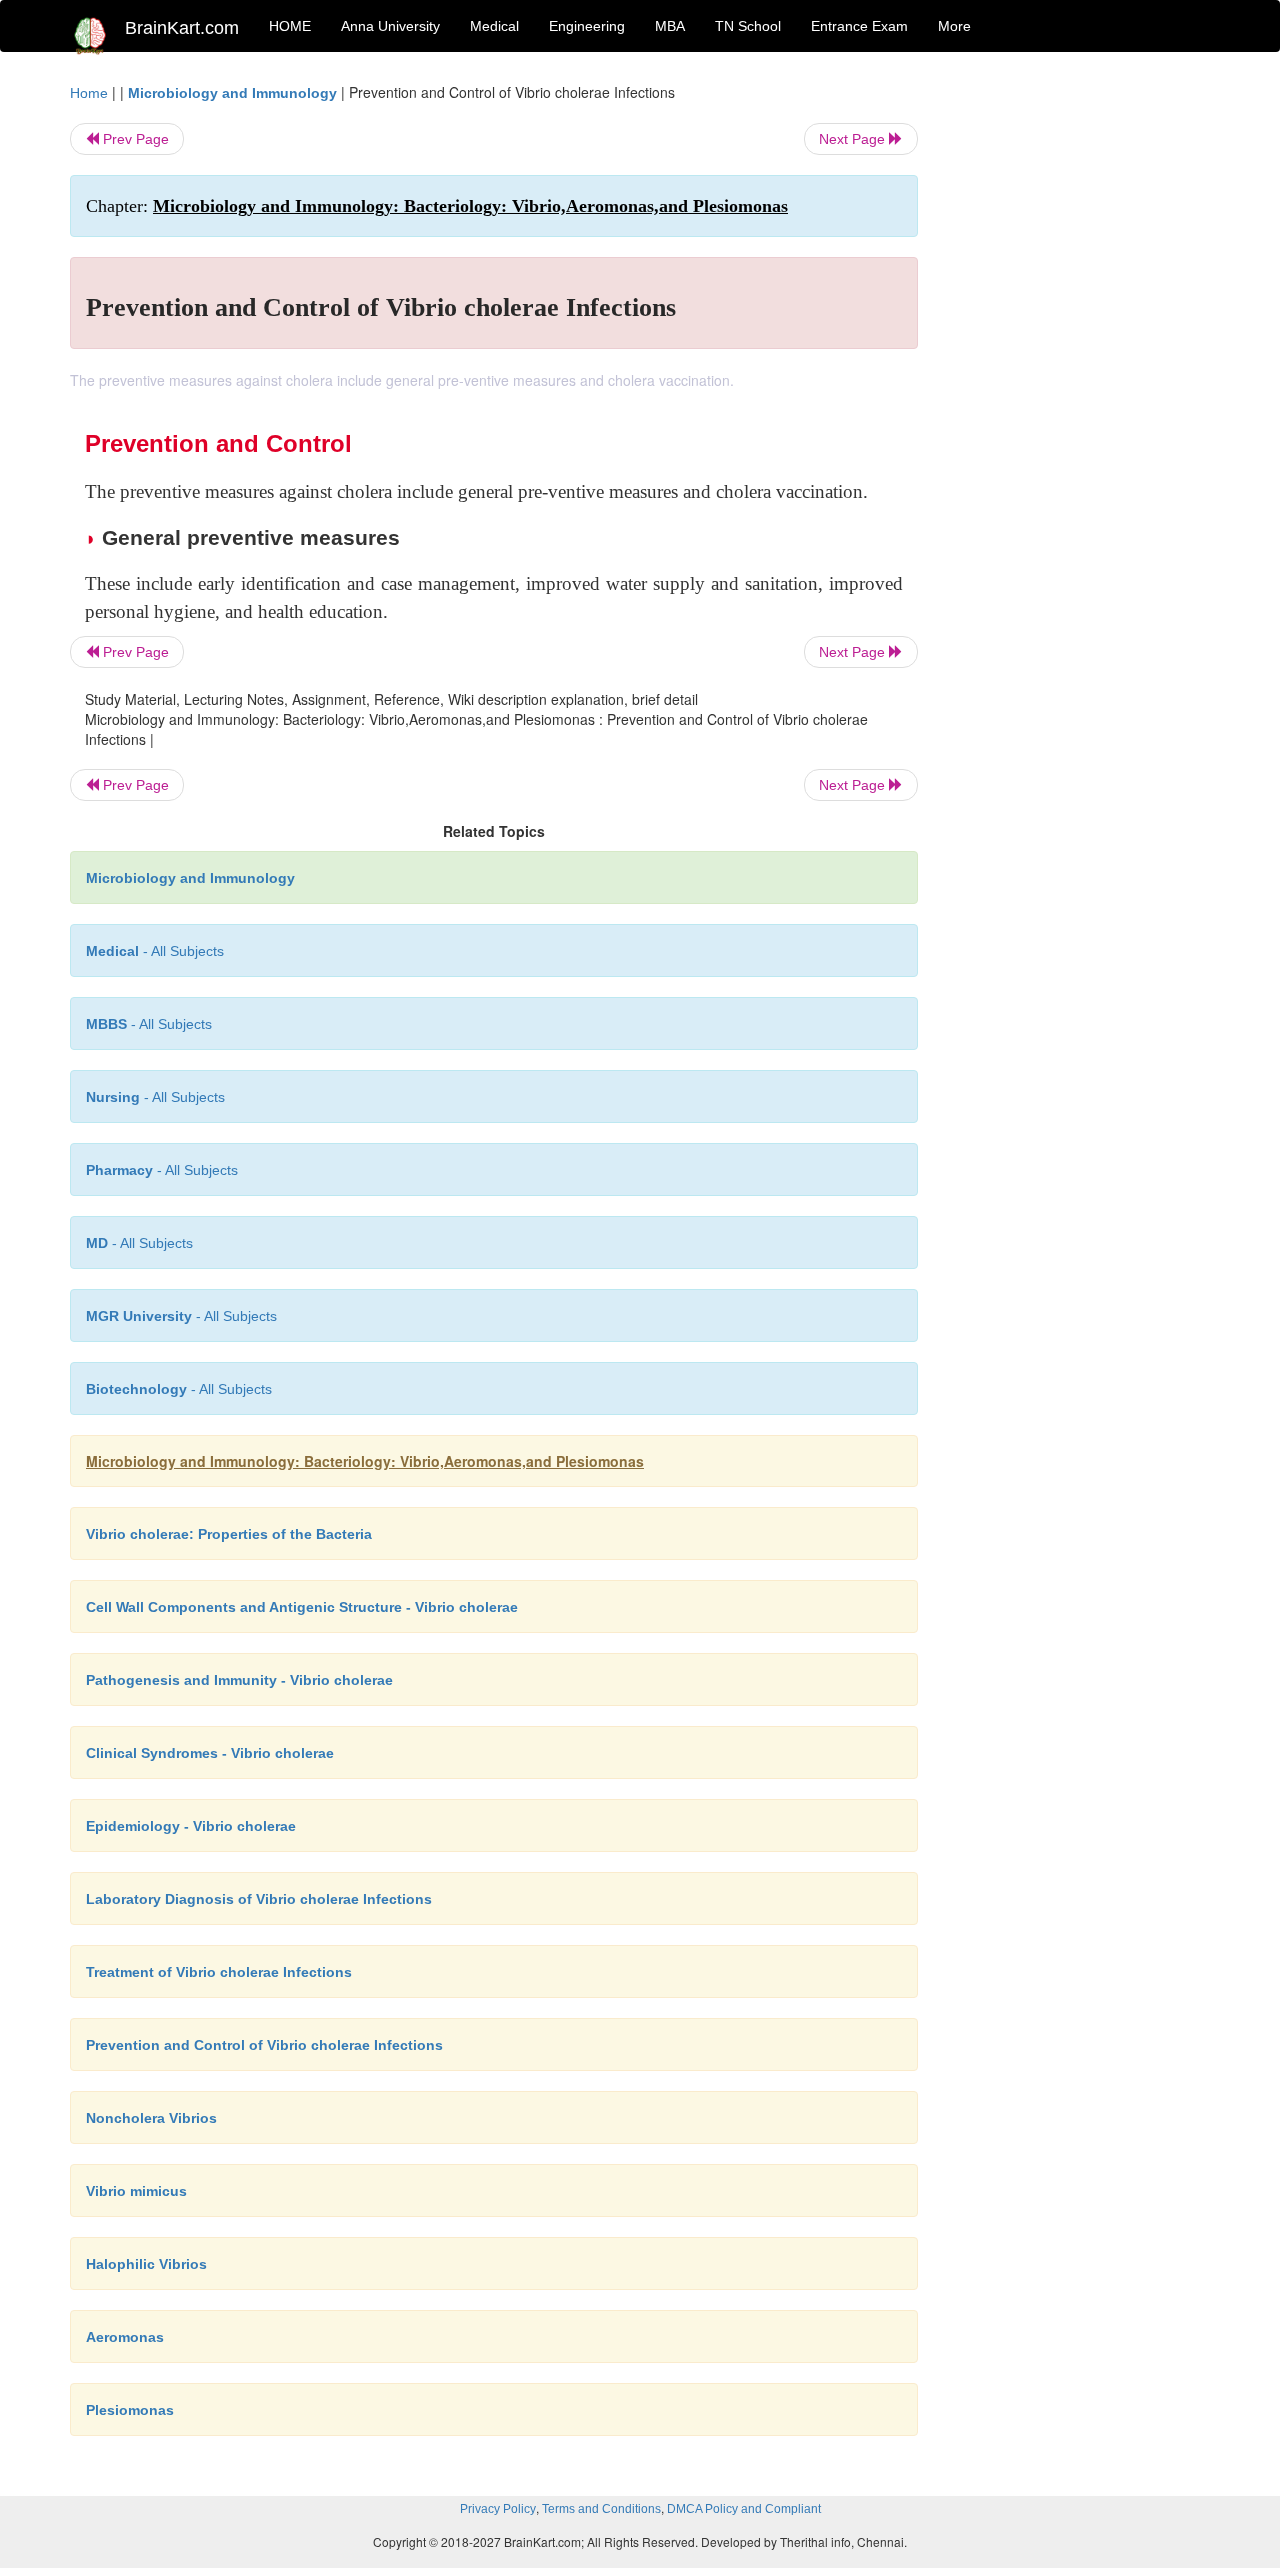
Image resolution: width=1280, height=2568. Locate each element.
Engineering (587, 26)
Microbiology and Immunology (232, 93)
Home (89, 93)
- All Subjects (155, 951)
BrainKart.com (182, 28)
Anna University (390, 26)
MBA (670, 26)
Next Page (854, 139)
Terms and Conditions (601, 2509)
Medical (494, 26)
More (954, 26)
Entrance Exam (859, 26)
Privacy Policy (498, 2509)
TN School (748, 26)
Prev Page (134, 139)
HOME (290, 26)
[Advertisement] (1079, 382)
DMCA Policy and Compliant (744, 2509)
